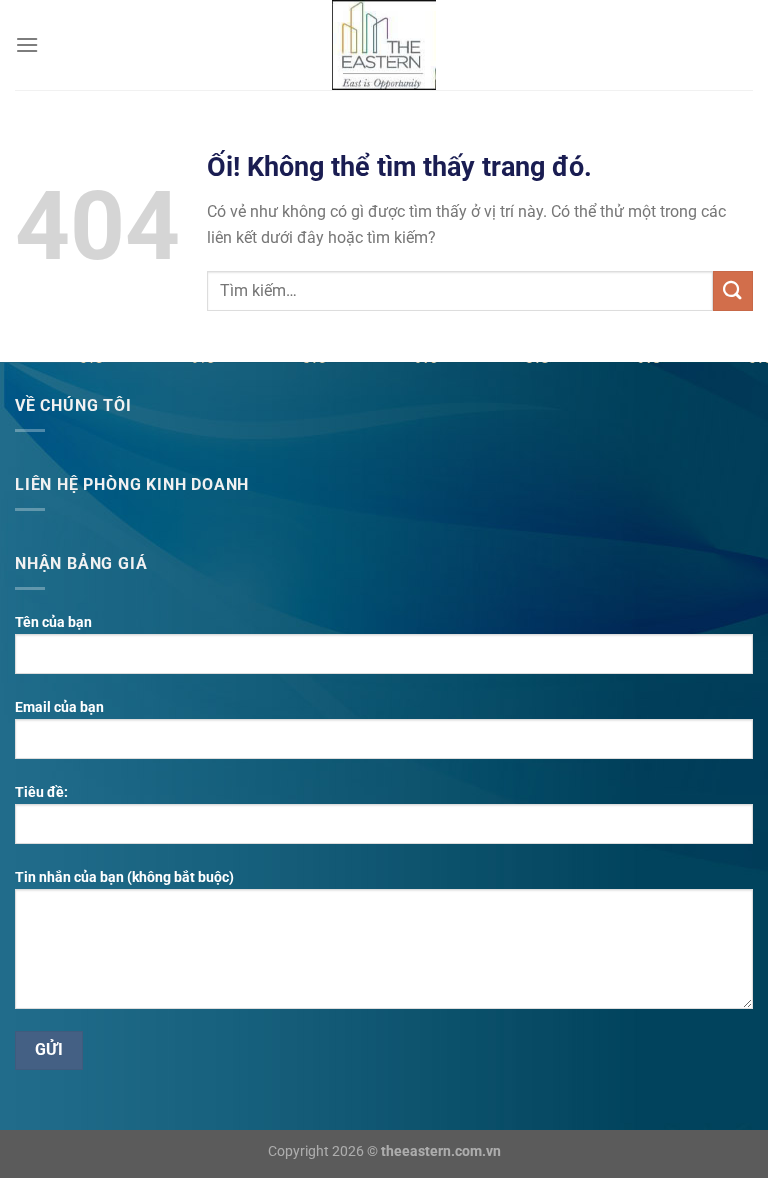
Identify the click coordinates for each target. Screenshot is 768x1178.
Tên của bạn (53, 622)
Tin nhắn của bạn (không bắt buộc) (124, 877)
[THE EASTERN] (384, 45)
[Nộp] (733, 290)
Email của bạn (59, 707)
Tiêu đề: (41, 792)
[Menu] (27, 44)
